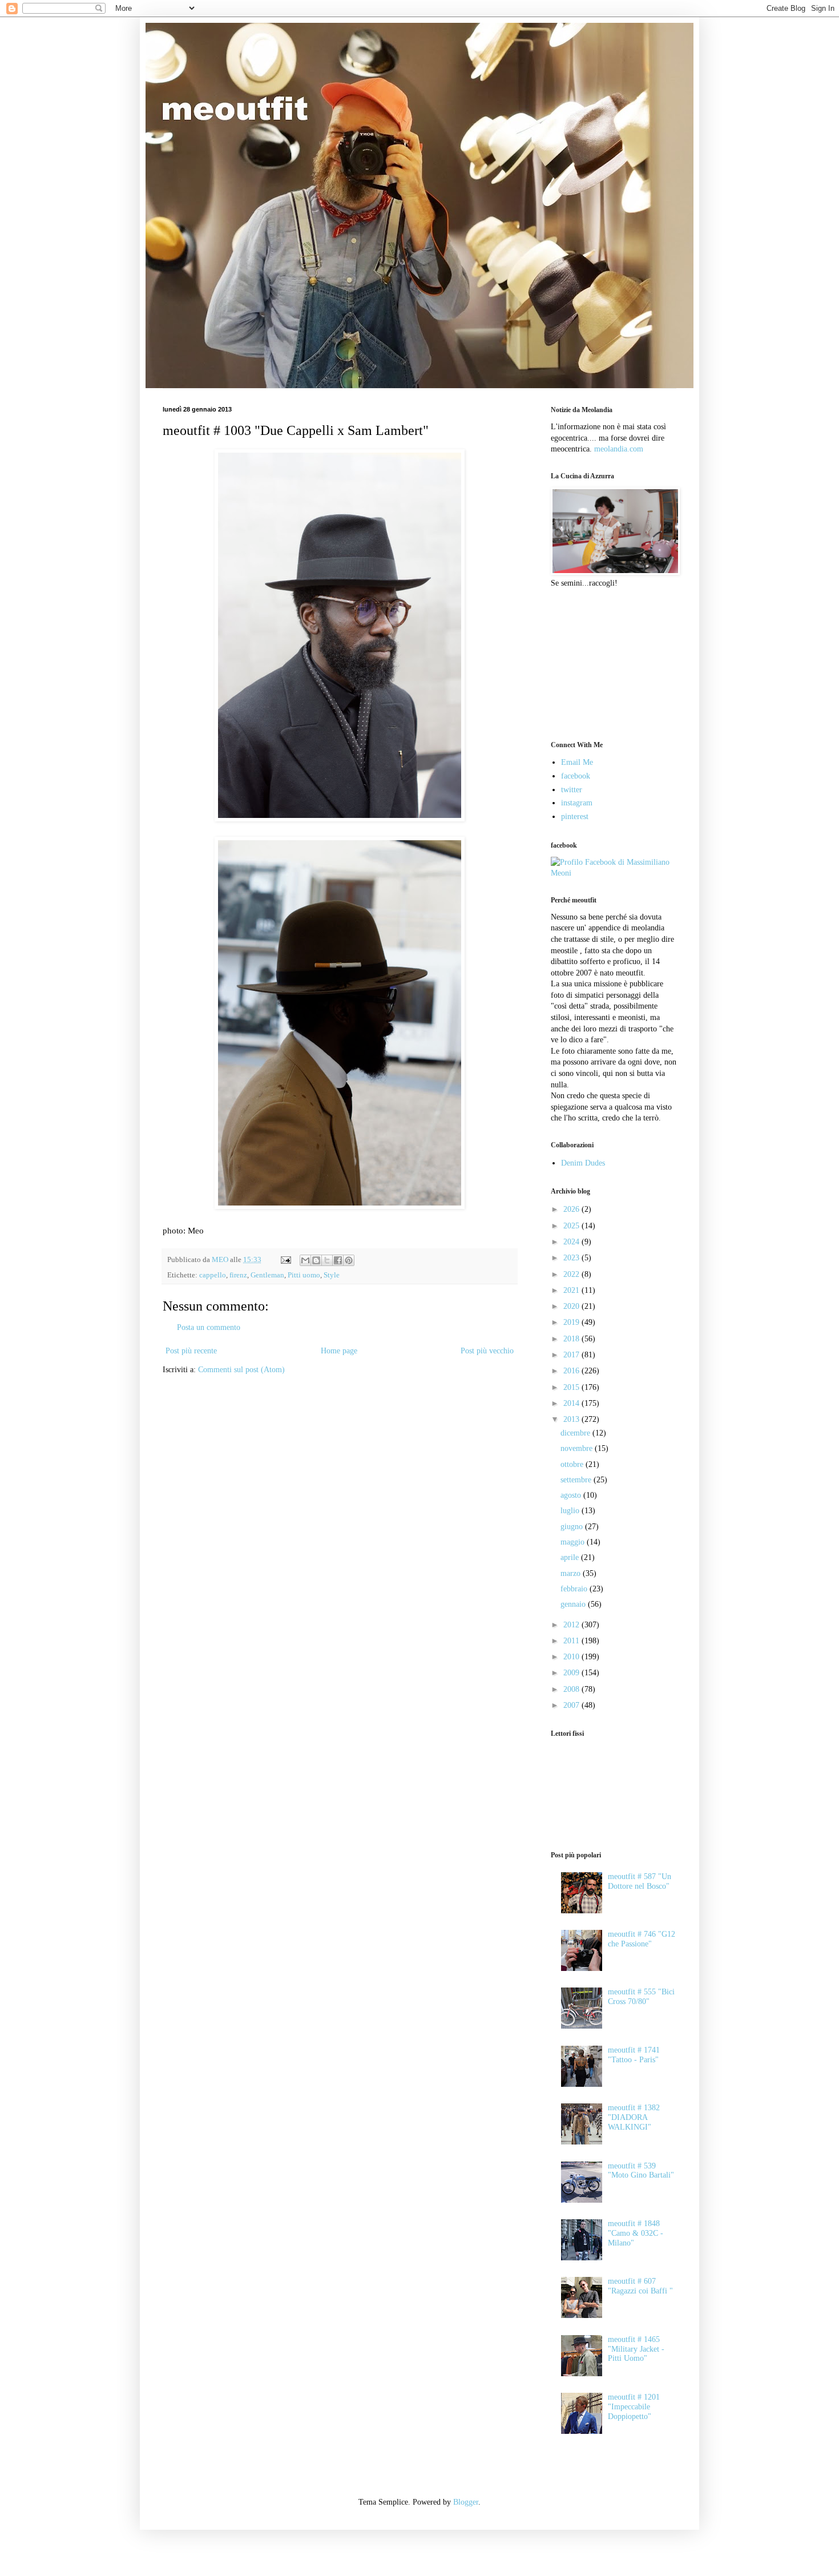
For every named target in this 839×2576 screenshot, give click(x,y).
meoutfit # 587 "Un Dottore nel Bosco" (640, 1881)
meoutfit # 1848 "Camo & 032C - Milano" (636, 2233)
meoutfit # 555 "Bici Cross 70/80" (641, 1997)
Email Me (577, 762)
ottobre (573, 1464)
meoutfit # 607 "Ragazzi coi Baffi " (640, 2286)
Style (332, 1275)
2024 (572, 1242)
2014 (572, 1403)
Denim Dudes (583, 1163)
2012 (572, 1625)
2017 (572, 1355)
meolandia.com (619, 449)
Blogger (466, 2502)
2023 (572, 1258)
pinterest (575, 817)
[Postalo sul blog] (316, 1260)
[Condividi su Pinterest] (349, 1260)
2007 (572, 1705)
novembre (578, 1448)
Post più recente (191, 1351)
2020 (572, 1306)
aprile (571, 1557)
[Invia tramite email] (305, 1260)
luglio (571, 1511)
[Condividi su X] (327, 1260)
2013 (572, 1419)
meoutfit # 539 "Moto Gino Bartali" (641, 2171)
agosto (572, 1495)
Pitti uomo (304, 1275)
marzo (572, 1573)
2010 (572, 1657)
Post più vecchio (487, 1351)
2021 (572, 1290)
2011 (572, 1641)
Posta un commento (209, 1327)
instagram (577, 803)
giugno (573, 1527)
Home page (339, 1351)
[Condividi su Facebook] (338, 1260)
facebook (576, 776)
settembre (577, 1480)
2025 (572, 1226)
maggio (574, 1542)
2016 (572, 1371)
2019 (572, 1322)
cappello (213, 1275)
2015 (572, 1387)
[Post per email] (285, 1260)
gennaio (574, 1604)
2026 (572, 1209)
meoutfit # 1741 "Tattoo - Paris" (634, 2055)
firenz (238, 1275)
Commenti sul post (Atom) (241, 1370)
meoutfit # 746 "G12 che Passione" (642, 1939)
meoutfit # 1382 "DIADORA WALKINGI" (634, 2117)
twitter (572, 790)
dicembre (576, 1433)
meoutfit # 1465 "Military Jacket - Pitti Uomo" (636, 2349)
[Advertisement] (608, 663)
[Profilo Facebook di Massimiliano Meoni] (614, 873)
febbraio (575, 1589)
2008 (572, 1689)
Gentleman (267, 1275)
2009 (572, 1673)
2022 (572, 1274)
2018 (572, 1339)
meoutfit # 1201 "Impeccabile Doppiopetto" (634, 2407)
